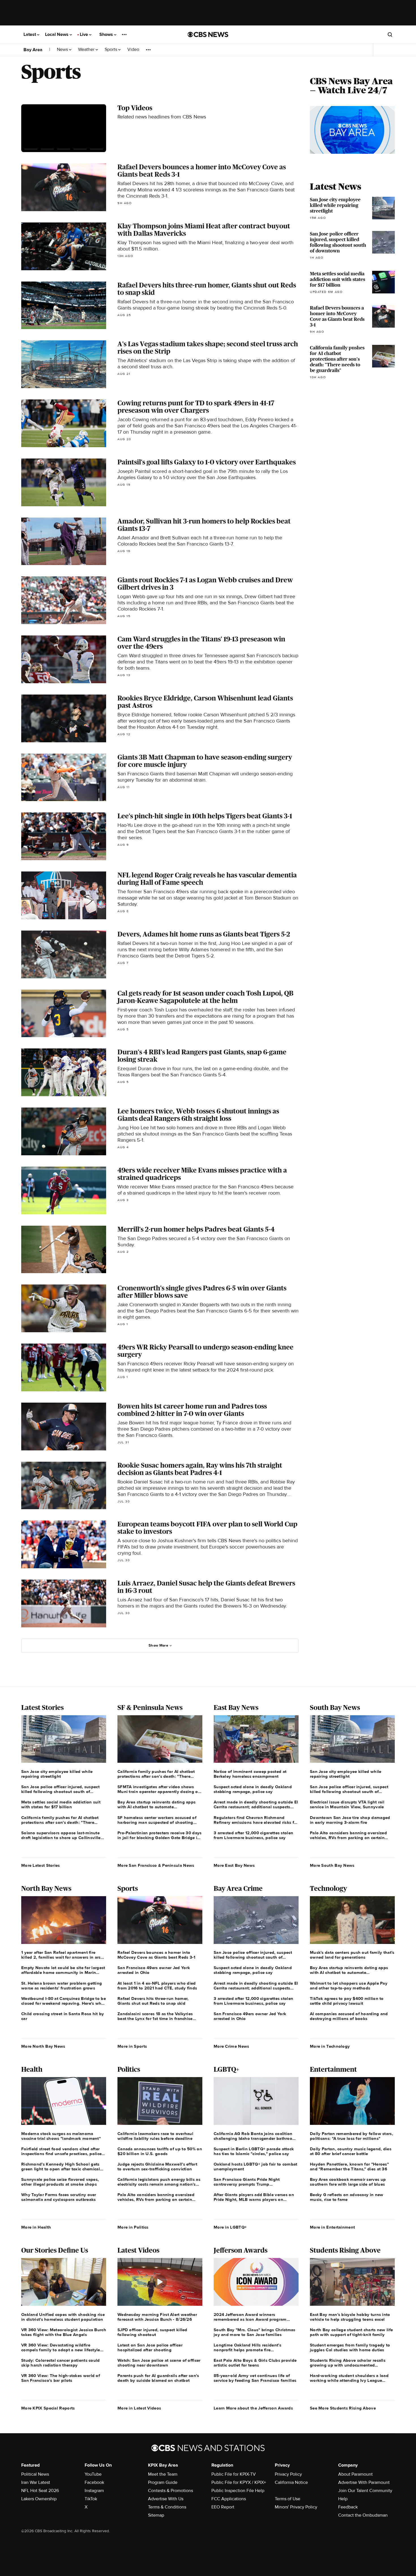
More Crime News (231, 2046)
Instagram (94, 2491)
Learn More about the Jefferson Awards (253, 2408)
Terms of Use (288, 2499)
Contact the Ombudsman (363, 2515)
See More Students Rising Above (343, 2408)
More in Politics (133, 2227)
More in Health (36, 2227)
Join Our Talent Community (365, 2491)
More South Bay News (332, 1865)
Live (84, 34)
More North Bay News (43, 2046)
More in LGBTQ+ (230, 2227)
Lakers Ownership (39, 2499)
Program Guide (163, 2482)
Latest (30, 34)
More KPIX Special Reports (48, 2408)
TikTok (91, 2499)
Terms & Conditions (167, 2507)
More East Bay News (234, 1865)
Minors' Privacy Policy (296, 2507)
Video (133, 50)
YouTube (93, 2474)
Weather (87, 50)
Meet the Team (163, 2474)
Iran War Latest (36, 2482)
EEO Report (223, 2507)
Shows (107, 34)
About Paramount (355, 2474)
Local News (57, 34)
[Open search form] (390, 34)
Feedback (348, 2507)
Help (343, 2499)
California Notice (291, 2482)
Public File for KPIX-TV (234, 2474)
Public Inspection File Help (238, 2491)
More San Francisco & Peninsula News (156, 1865)
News (63, 50)
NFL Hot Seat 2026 (40, 2491)
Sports (111, 50)
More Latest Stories (41, 1865)
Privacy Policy (288, 2474)
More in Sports (132, 2046)
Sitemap (156, 2515)
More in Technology (330, 2046)
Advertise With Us (166, 2499)
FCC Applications (229, 2499)
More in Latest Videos (139, 2408)
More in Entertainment (332, 2227)
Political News (35, 2474)
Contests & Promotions (171, 2491)
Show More (158, 1645)
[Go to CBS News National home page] (208, 34)
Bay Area (33, 50)
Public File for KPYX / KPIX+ (239, 2482)
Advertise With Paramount (364, 2482)
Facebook (94, 2482)
